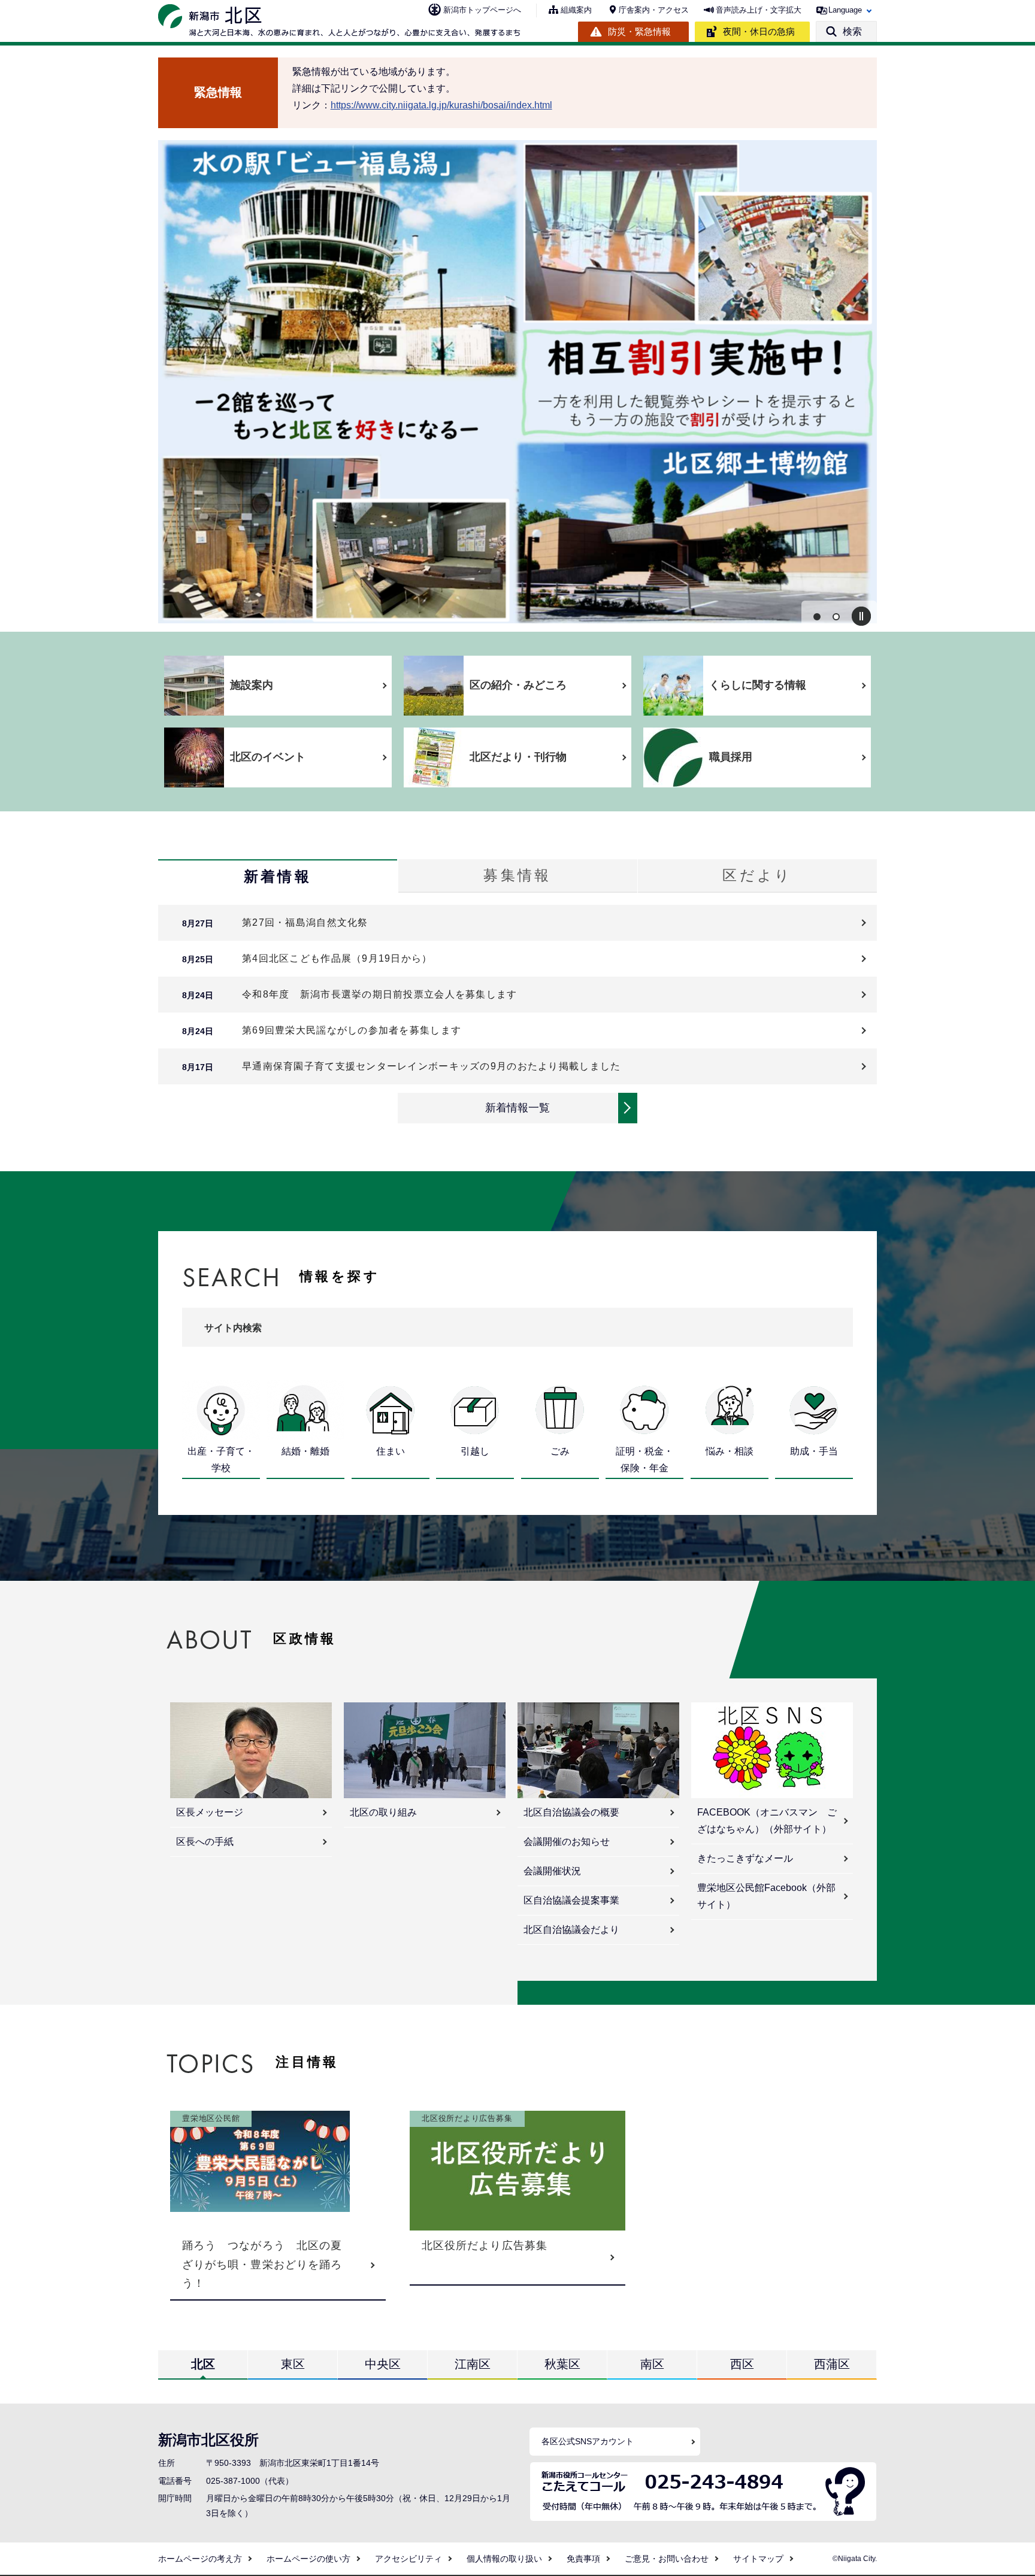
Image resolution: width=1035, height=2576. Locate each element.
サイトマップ (758, 2559)
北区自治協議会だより (571, 1930)
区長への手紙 (205, 1842)
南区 (652, 2364)
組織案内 (576, 10)
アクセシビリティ (408, 2559)
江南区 (473, 2364)
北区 (203, 2364)
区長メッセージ (210, 1812)
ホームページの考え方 (200, 2559)
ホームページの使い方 (308, 2559)
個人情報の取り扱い (504, 2559)
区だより (757, 875)
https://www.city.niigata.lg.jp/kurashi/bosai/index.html (441, 105)
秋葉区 (562, 2364)
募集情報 (517, 875)
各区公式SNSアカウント (588, 2441)
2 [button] (836, 617)
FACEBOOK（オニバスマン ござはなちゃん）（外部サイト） (767, 1821)
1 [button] (817, 617)
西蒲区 (832, 2364)
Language (845, 10)
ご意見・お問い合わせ (667, 2559)
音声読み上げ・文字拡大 (759, 10)
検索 (852, 31)
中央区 (383, 2364)
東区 (293, 2364)
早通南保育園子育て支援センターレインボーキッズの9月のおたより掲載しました (431, 1066)
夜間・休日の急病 (759, 31)
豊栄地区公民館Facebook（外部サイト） (766, 1896)
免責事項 (583, 2559)
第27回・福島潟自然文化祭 (305, 922)
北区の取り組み (383, 1812)
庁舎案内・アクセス (654, 10)
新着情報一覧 (517, 1108)
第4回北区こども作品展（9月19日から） (337, 958)
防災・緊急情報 (639, 31)
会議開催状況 (552, 1871)
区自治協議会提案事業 (571, 1900)
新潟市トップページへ (482, 10)
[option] (517, 382)
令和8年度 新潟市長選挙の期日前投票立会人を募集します (380, 994)
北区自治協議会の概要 (571, 1812)
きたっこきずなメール (745, 1858)
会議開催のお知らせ (567, 1842)
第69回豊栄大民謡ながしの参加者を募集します (352, 1030)
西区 (742, 2364)
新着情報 (278, 876)
